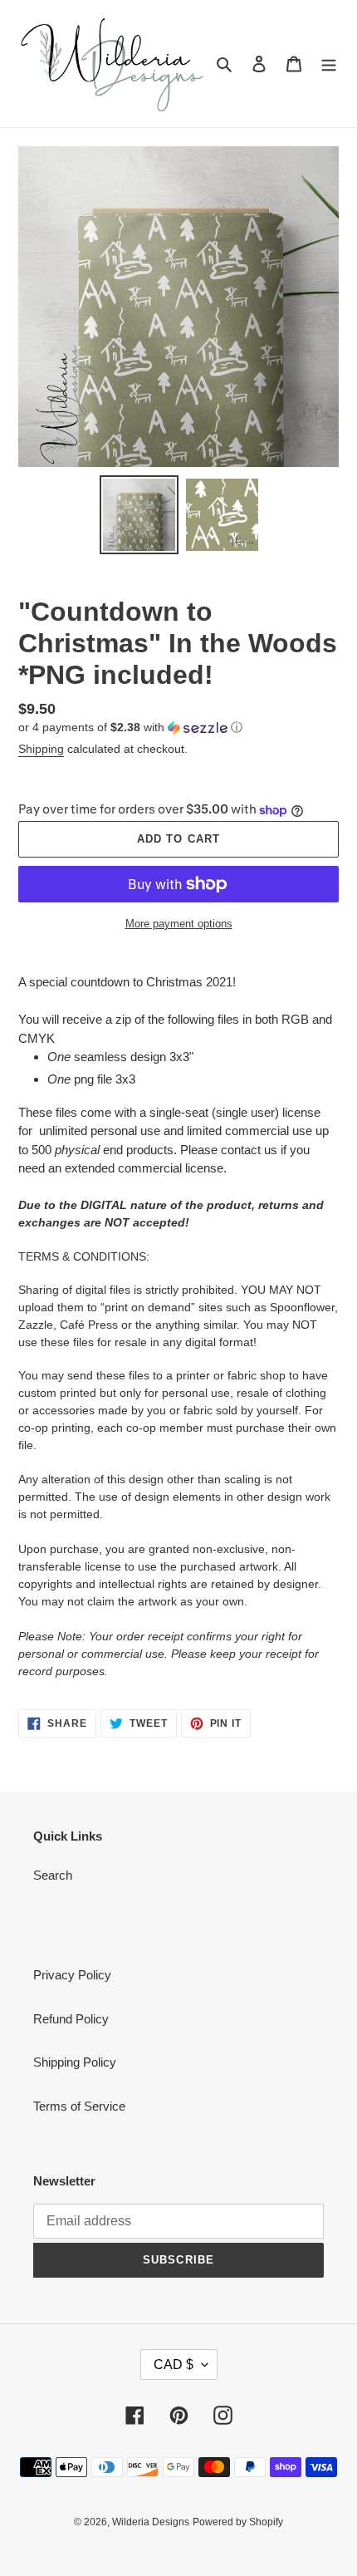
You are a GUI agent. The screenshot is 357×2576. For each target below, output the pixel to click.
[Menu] (329, 64)
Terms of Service (79, 2106)
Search (53, 1875)
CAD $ (174, 2365)
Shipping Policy (75, 2062)
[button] (130, 728)
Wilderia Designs (151, 2522)
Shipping (41, 749)
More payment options (179, 924)
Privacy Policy (72, 1975)
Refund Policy (71, 2019)
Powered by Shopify (238, 2522)
